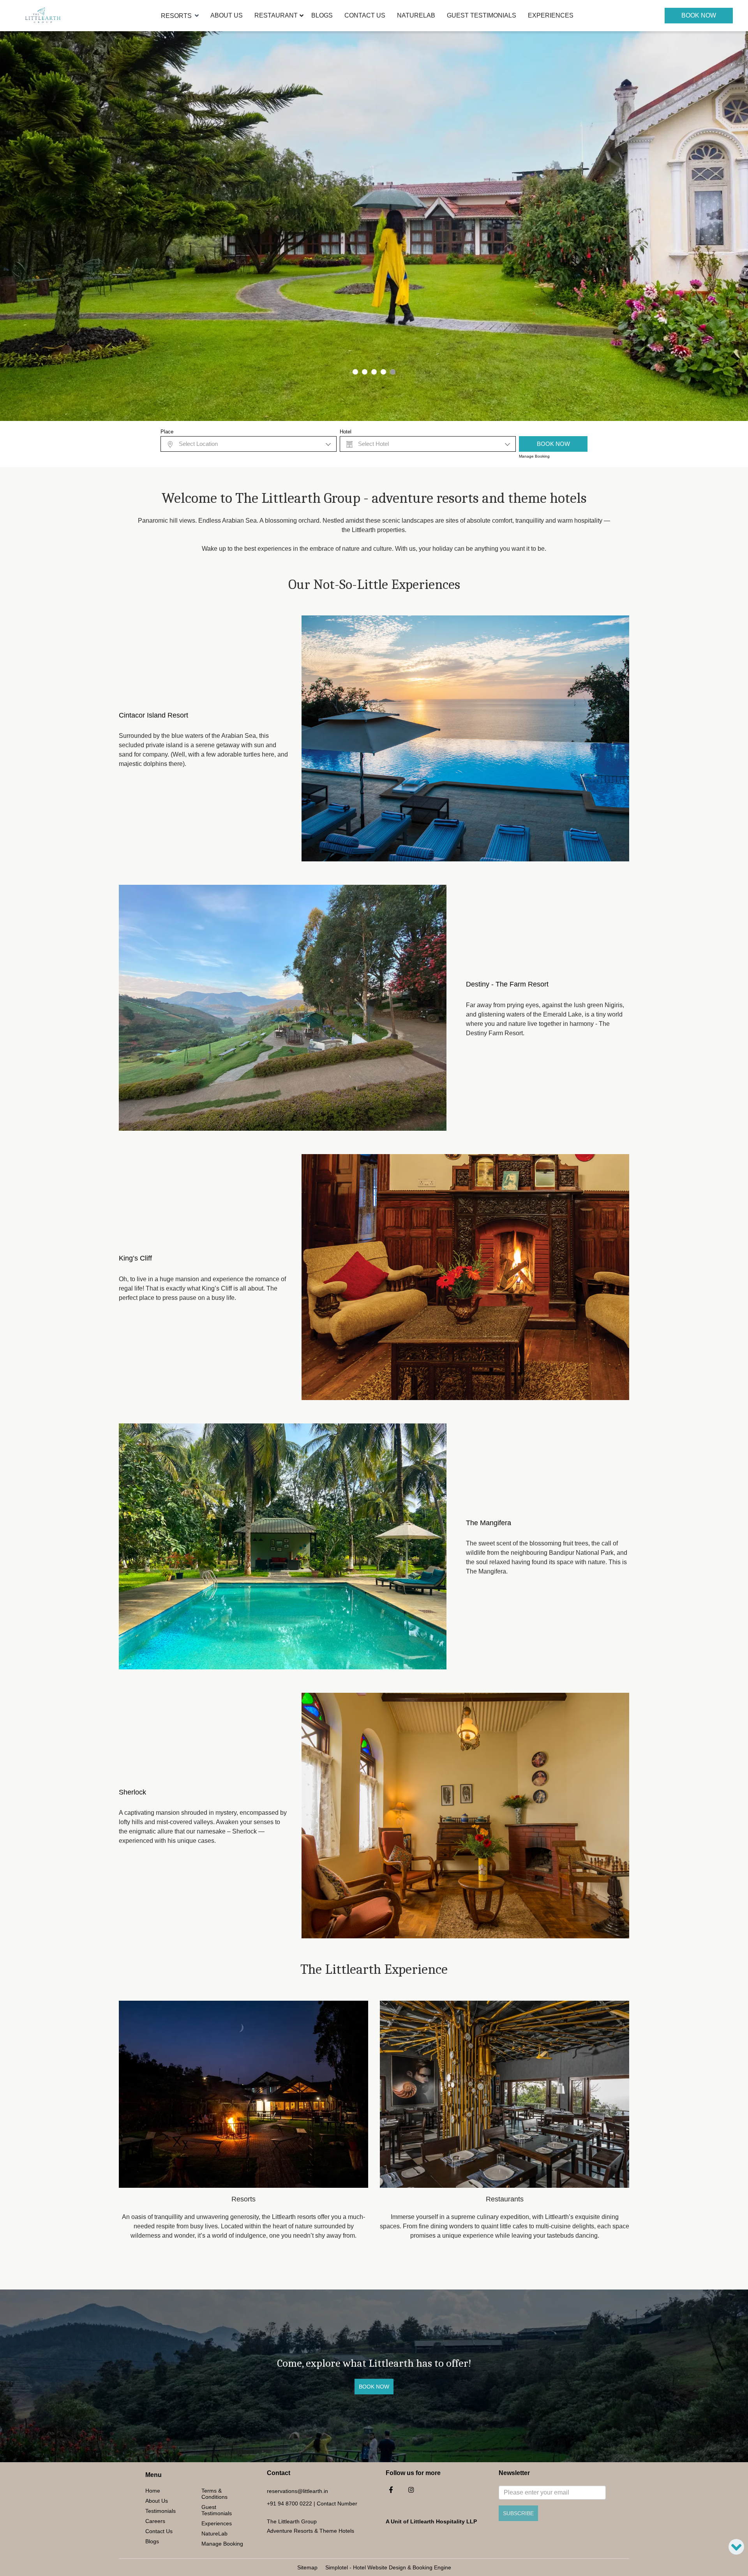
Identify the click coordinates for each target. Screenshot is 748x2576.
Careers (155, 2521)
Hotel (346, 432)
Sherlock (132, 1792)
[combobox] (249, 444)
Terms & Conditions (214, 2494)
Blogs (322, 15)
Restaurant (276, 15)
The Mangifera (489, 1523)
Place (167, 432)
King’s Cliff (135, 1258)
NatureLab (416, 15)
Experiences (551, 15)
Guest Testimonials (482, 15)
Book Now (699, 15)
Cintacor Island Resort (153, 715)
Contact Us (365, 15)
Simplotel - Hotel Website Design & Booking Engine (388, 2567)
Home (153, 2491)
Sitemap (307, 2567)
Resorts (176, 16)
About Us (227, 15)
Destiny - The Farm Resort (507, 984)
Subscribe (518, 2513)
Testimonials (161, 2511)
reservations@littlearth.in (297, 2491)
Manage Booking (534, 456)
